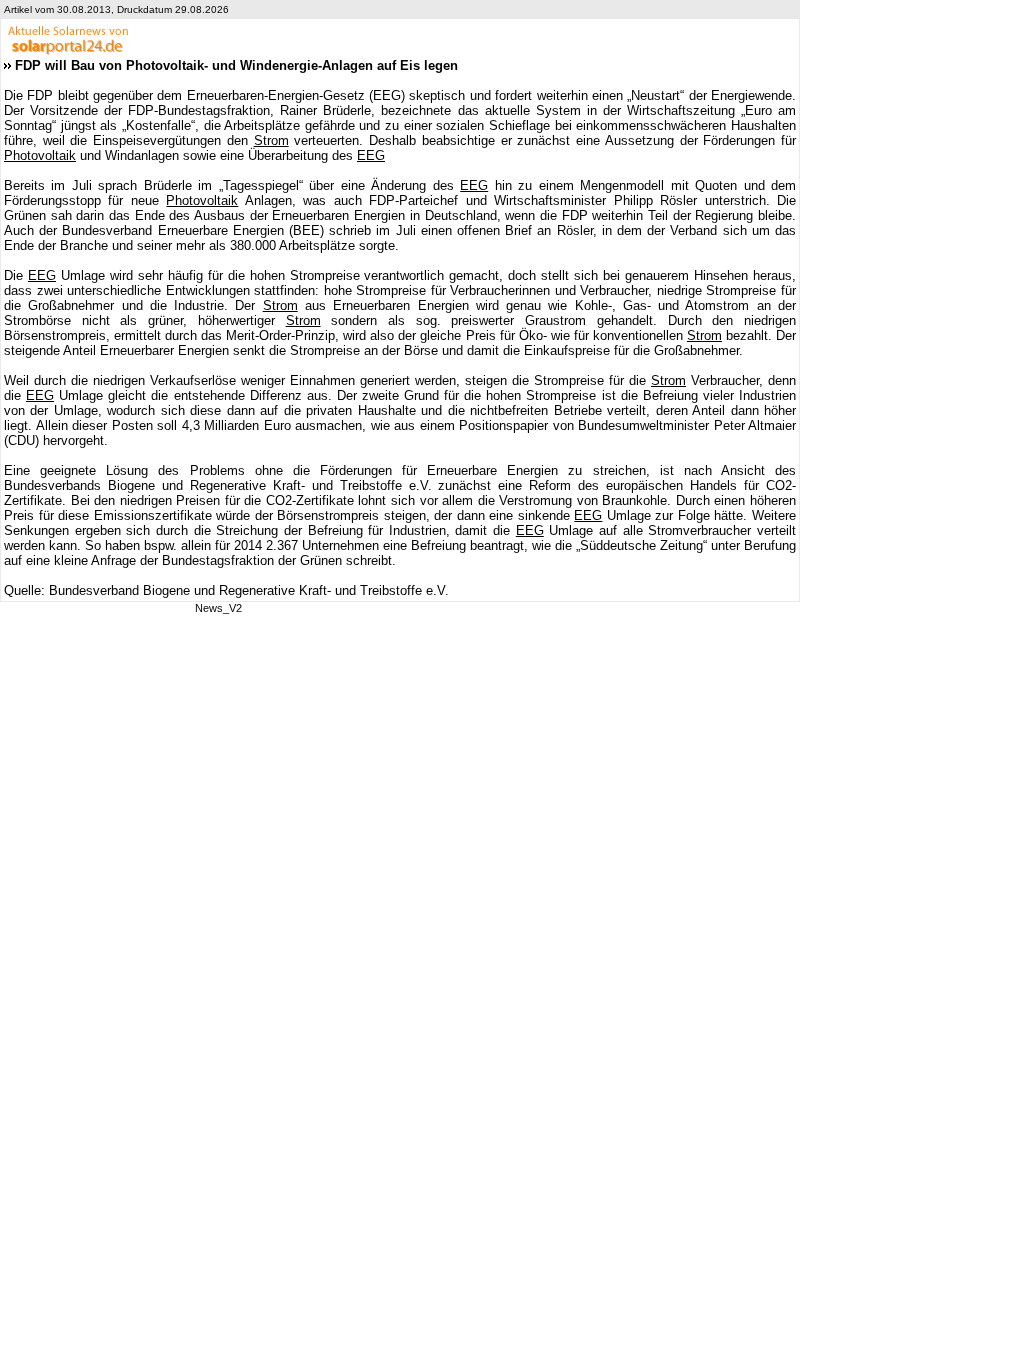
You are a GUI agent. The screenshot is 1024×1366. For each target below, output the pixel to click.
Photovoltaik (40, 155)
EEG (371, 155)
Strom (271, 140)
